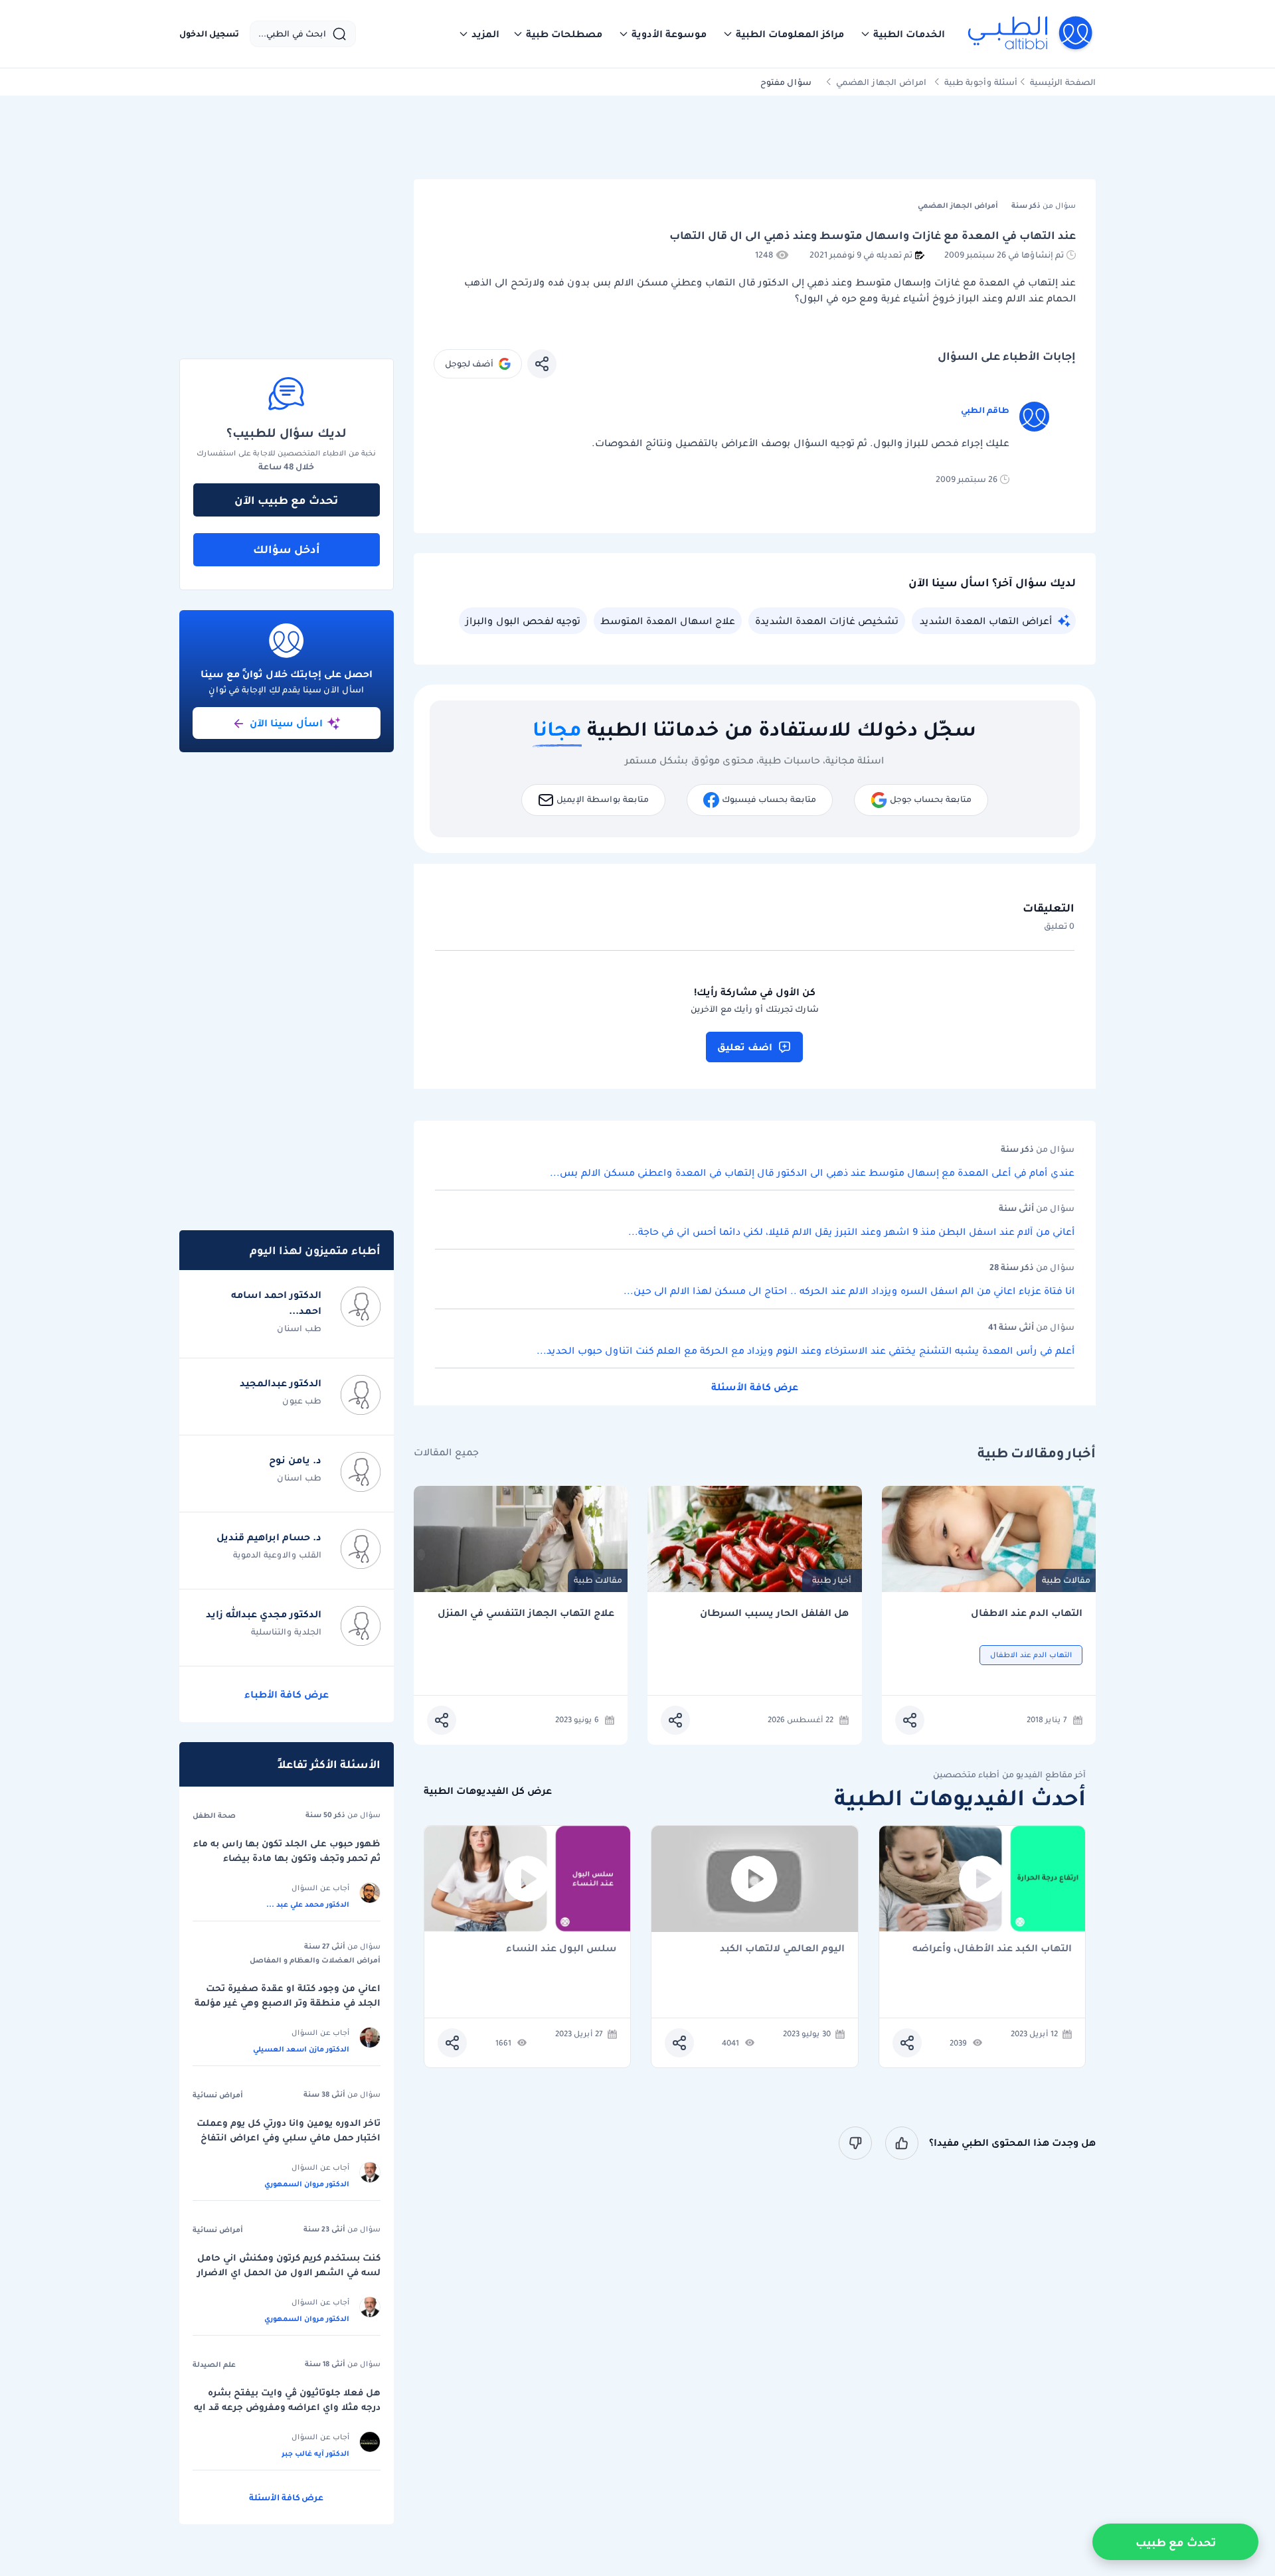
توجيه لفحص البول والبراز (523, 621)
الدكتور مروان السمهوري (307, 2184)
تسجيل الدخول (209, 34)
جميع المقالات (446, 1452)
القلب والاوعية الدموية (277, 1555)
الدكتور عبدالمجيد (281, 1383)
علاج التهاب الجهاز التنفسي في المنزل (526, 1613)
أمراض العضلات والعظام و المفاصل (315, 1960)
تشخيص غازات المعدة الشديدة (827, 621)
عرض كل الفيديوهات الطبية (488, 1791)
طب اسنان (299, 1328)
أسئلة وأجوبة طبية (981, 82)
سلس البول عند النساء (561, 1949)
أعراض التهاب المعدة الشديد (986, 621)
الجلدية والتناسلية (286, 1632)
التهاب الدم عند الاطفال (1027, 1613)
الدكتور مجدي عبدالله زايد (264, 1614)
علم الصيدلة (214, 2364)
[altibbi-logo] (1031, 34)
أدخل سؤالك (287, 549)
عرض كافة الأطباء (287, 1694)
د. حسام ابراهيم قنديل (269, 1537)
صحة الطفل (214, 1815)
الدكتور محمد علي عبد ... (308, 1904)
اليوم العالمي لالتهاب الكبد (782, 1949)
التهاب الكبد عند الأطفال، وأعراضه (992, 1949)
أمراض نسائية (218, 2095)
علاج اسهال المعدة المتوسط (668, 621)
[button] (902, 34)
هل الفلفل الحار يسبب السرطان (774, 1613)
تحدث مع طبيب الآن (286, 500)
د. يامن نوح (295, 1460)
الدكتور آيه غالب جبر (315, 2453)
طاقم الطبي (985, 410)
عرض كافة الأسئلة (755, 1387)
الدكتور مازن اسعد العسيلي (301, 2049)
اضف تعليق (745, 1047)
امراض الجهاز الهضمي (881, 82)
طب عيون (302, 1401)
